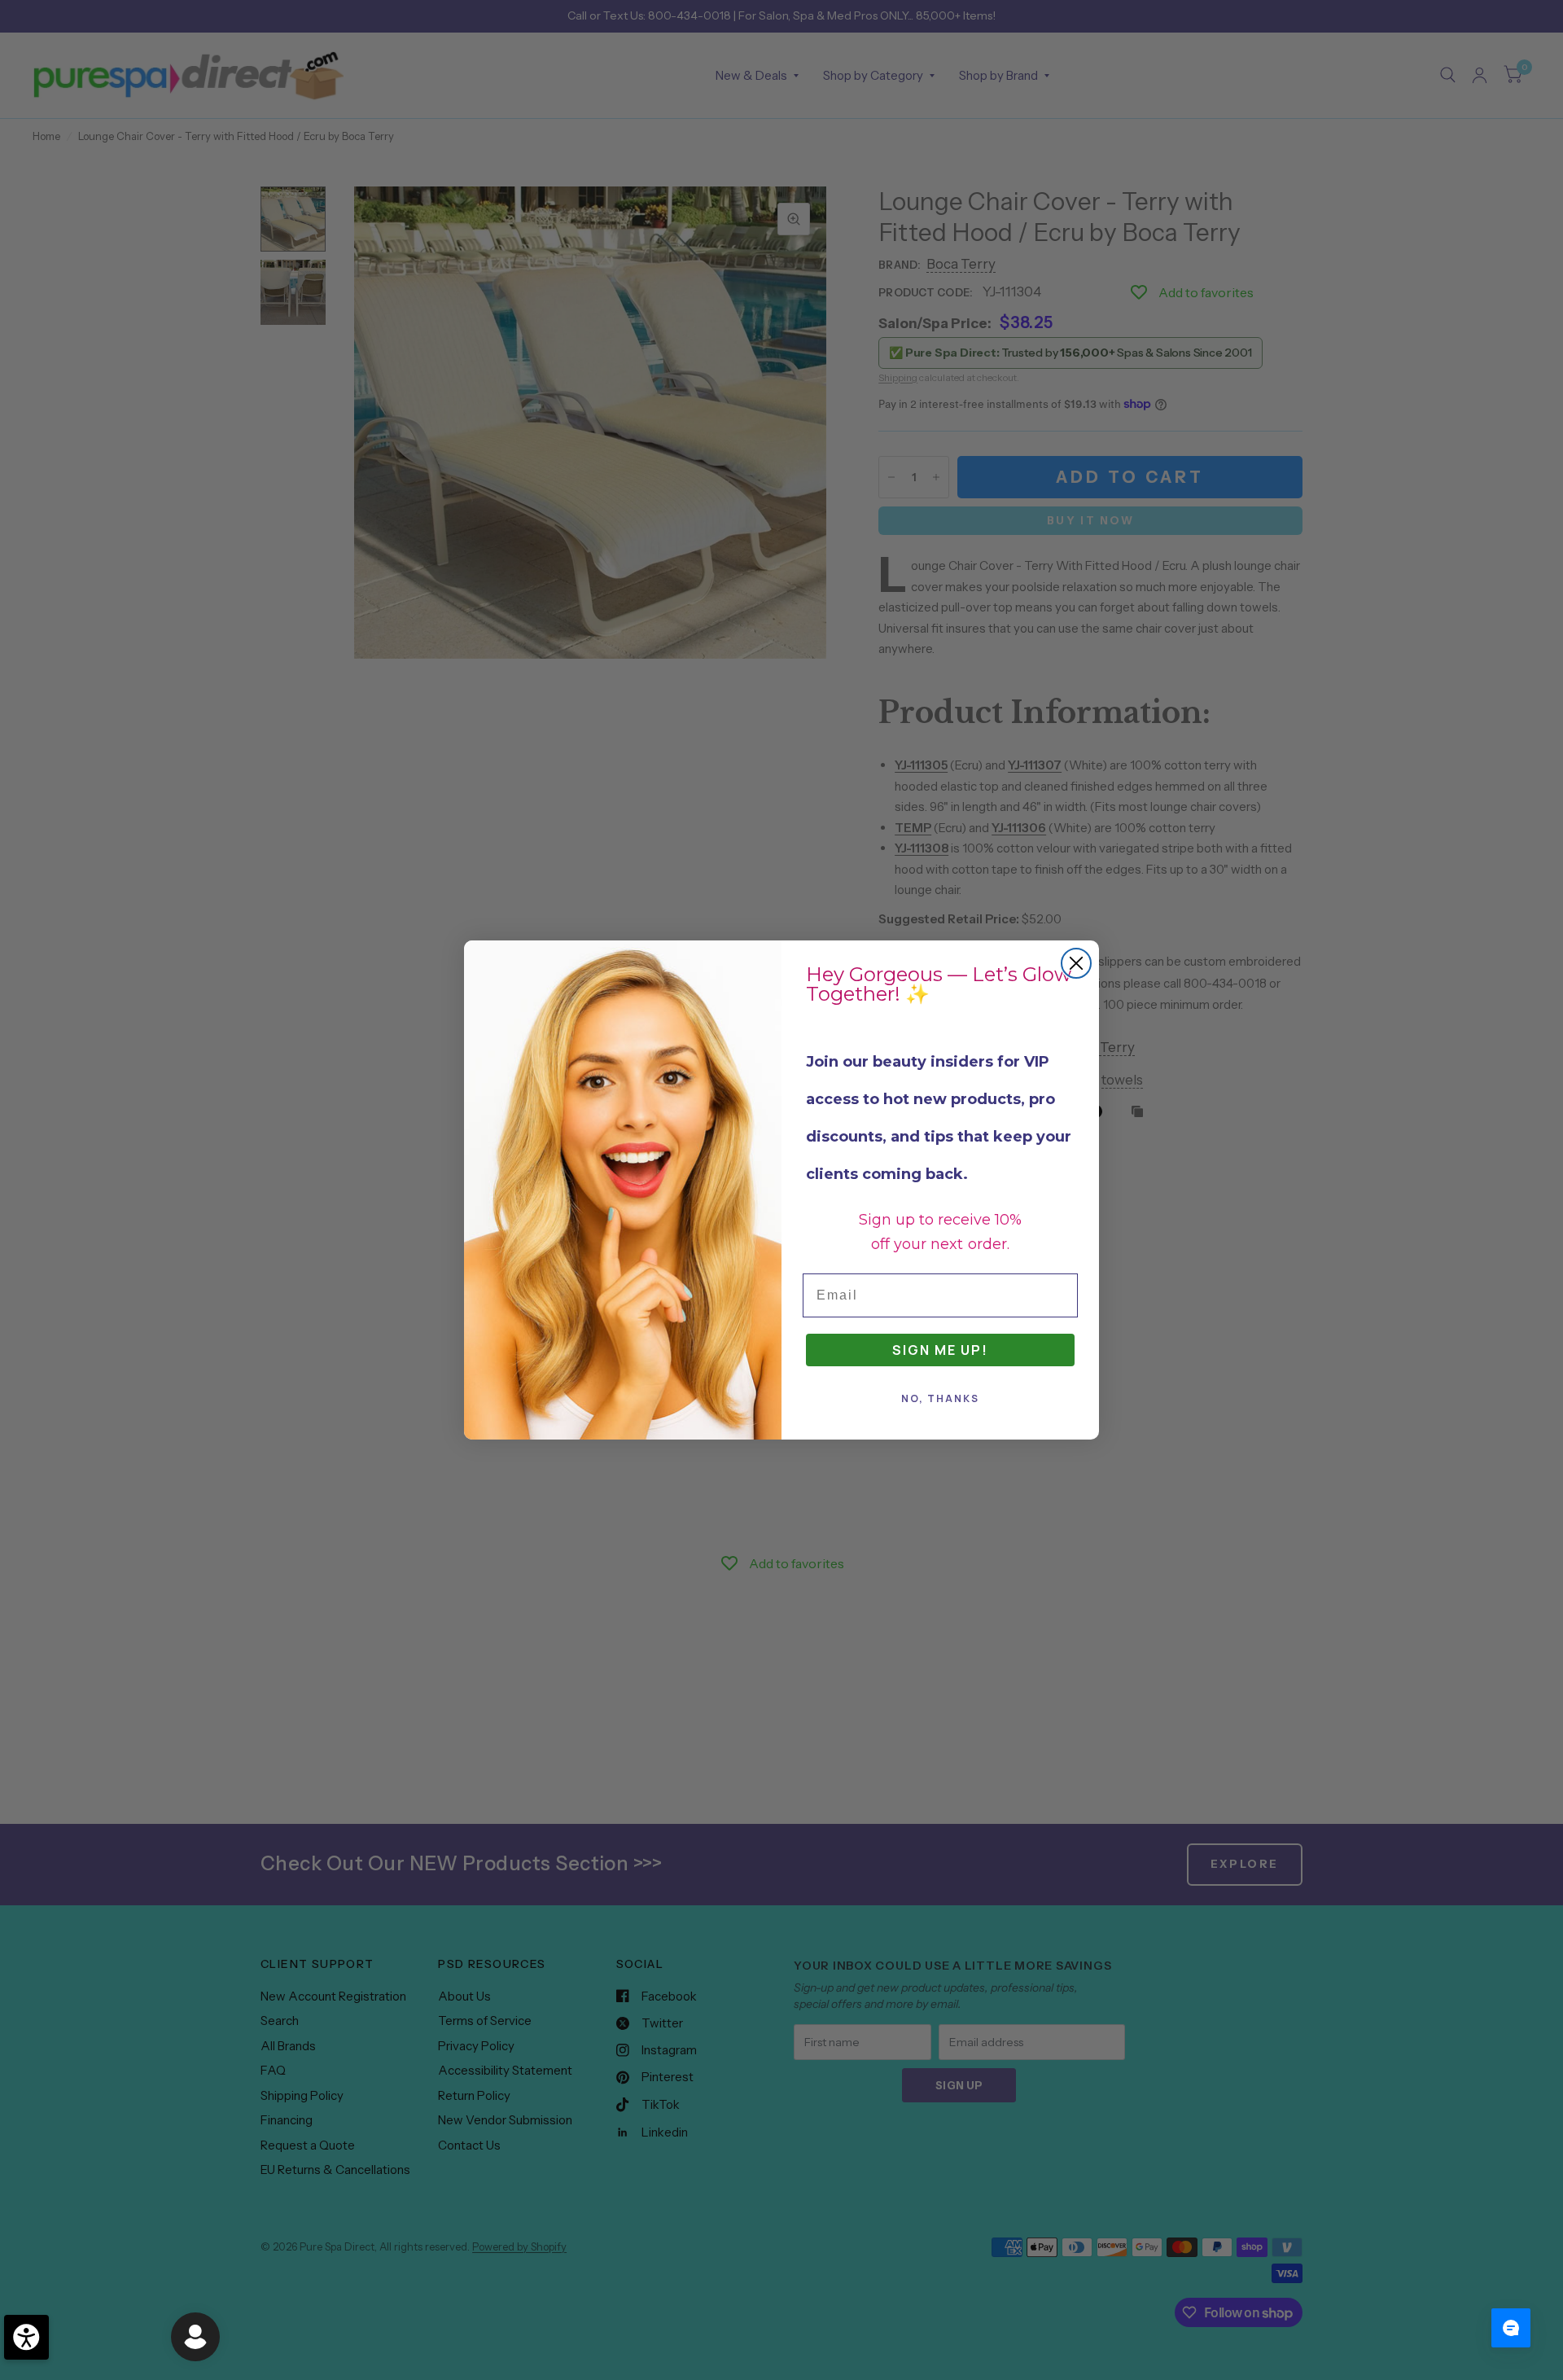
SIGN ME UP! (940, 1350)
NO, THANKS (940, 1398)
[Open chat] (1511, 2328)
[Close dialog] (1076, 963)
